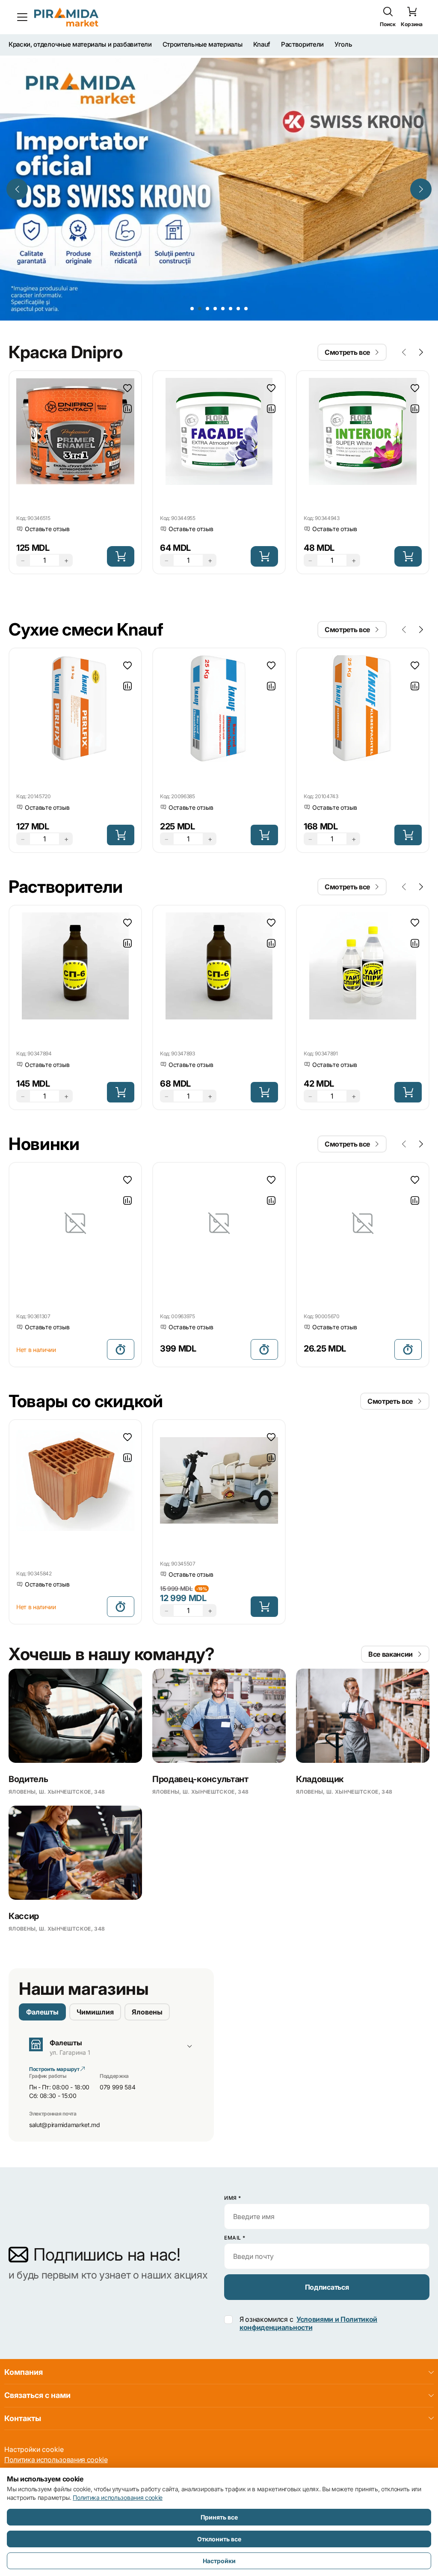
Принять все (219, 2517)
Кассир (24, 1859)
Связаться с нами (37, 2395)
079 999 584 (117, 2030)
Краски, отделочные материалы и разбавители (80, 45)
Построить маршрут (55, 2012)
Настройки (219, 2561)
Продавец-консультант (200, 1722)
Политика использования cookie (56, 2460)
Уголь (343, 45)
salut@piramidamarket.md (65, 2067)
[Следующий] (421, 149)
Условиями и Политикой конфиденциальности (308, 2323)
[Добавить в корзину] (121, 499)
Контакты (23, 2418)
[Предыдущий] (17, 149)
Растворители (302, 45)
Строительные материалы (203, 45)
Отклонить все (219, 2539)
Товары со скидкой (86, 1344)
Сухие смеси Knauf (86, 572)
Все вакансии (391, 1597)
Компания (24, 2372)
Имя (233, 2198)
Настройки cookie (34, 2449)
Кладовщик (320, 1722)
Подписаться (327, 2287)
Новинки (44, 1086)
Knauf (262, 45)
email (235, 2238)
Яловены (147, 1955)
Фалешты (42, 1955)
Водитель (28, 1722)
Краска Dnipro (66, 295)
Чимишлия (95, 1955)
